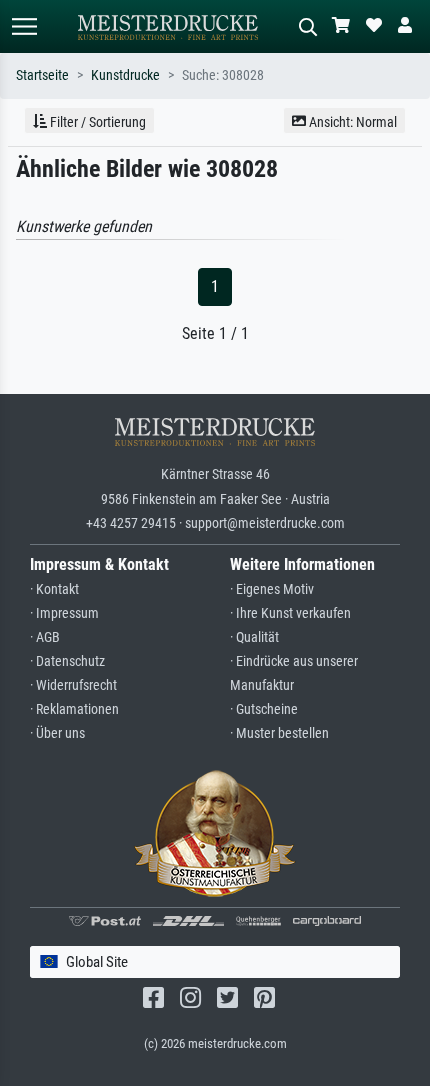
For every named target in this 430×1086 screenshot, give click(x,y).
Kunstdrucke (125, 75)
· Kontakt (54, 589)
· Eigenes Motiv (272, 589)
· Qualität (254, 637)
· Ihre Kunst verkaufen (290, 613)
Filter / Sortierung (96, 122)
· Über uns (57, 733)
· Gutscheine (264, 709)
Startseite (42, 75)
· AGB (45, 637)
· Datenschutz (67, 661)
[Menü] (24, 26)
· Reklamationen (74, 709)
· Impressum (64, 613)
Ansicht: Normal (351, 122)
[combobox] (215, 962)
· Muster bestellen (279, 733)
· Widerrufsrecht (73, 685)
